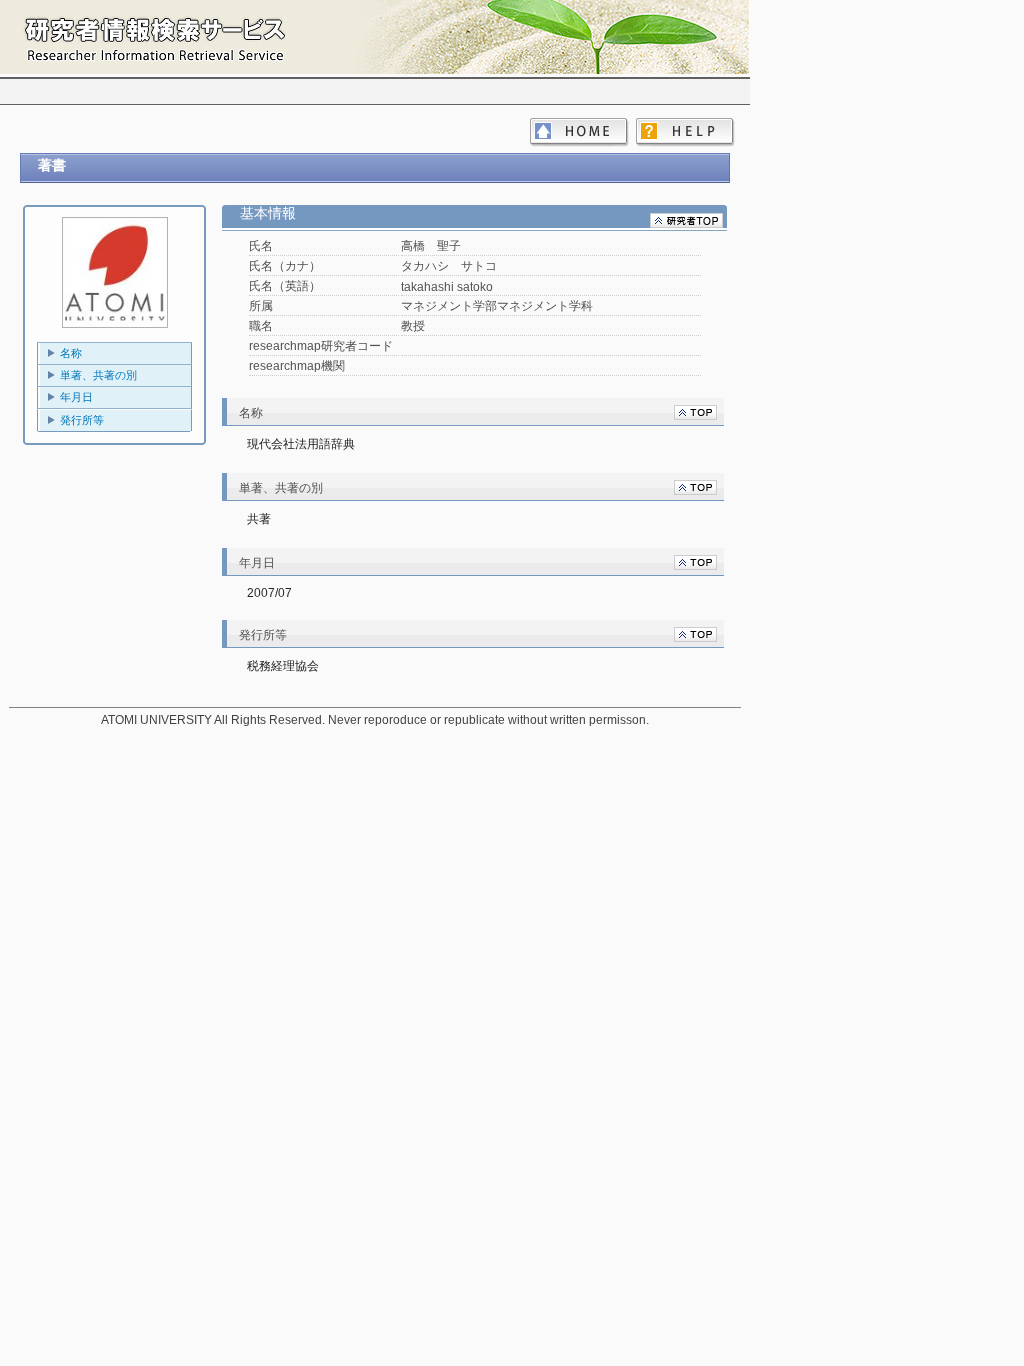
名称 (71, 353)
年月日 (76, 397)
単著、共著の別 (98, 375)
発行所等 (82, 420)
